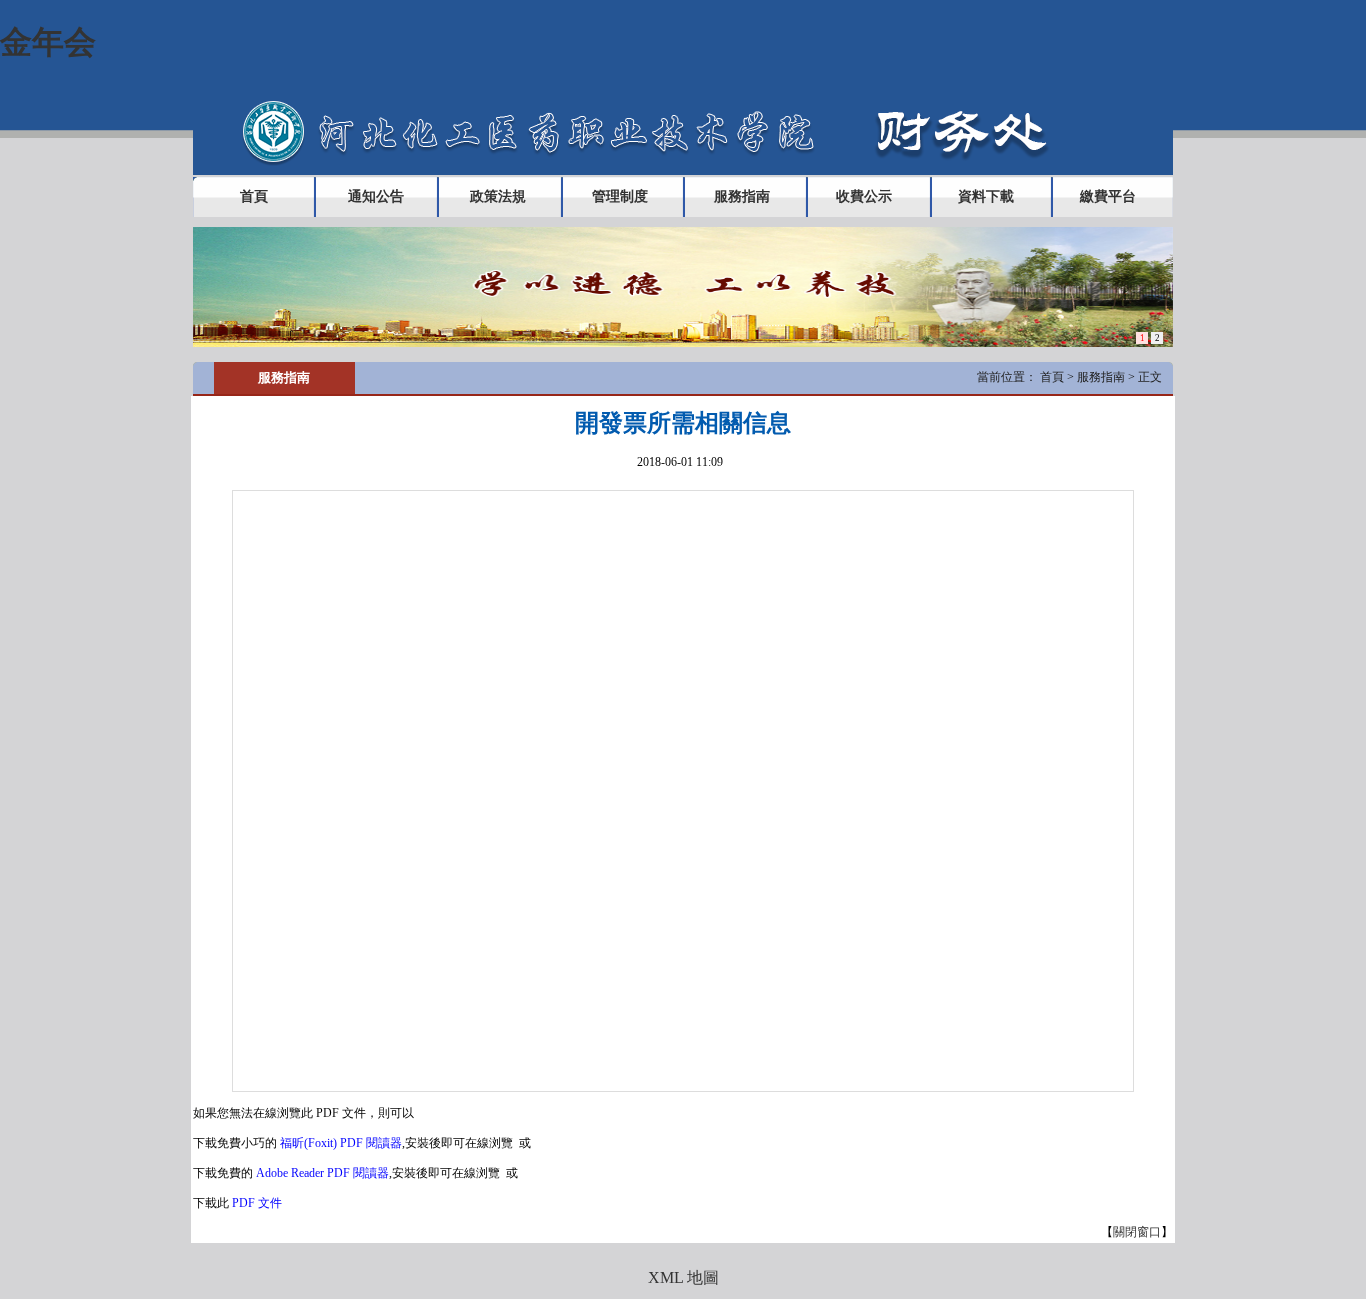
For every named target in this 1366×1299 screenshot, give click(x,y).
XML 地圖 (683, 1277)
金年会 (48, 42)
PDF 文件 (257, 1203)
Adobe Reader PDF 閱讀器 (322, 1173)
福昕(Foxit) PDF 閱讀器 (341, 1143)
